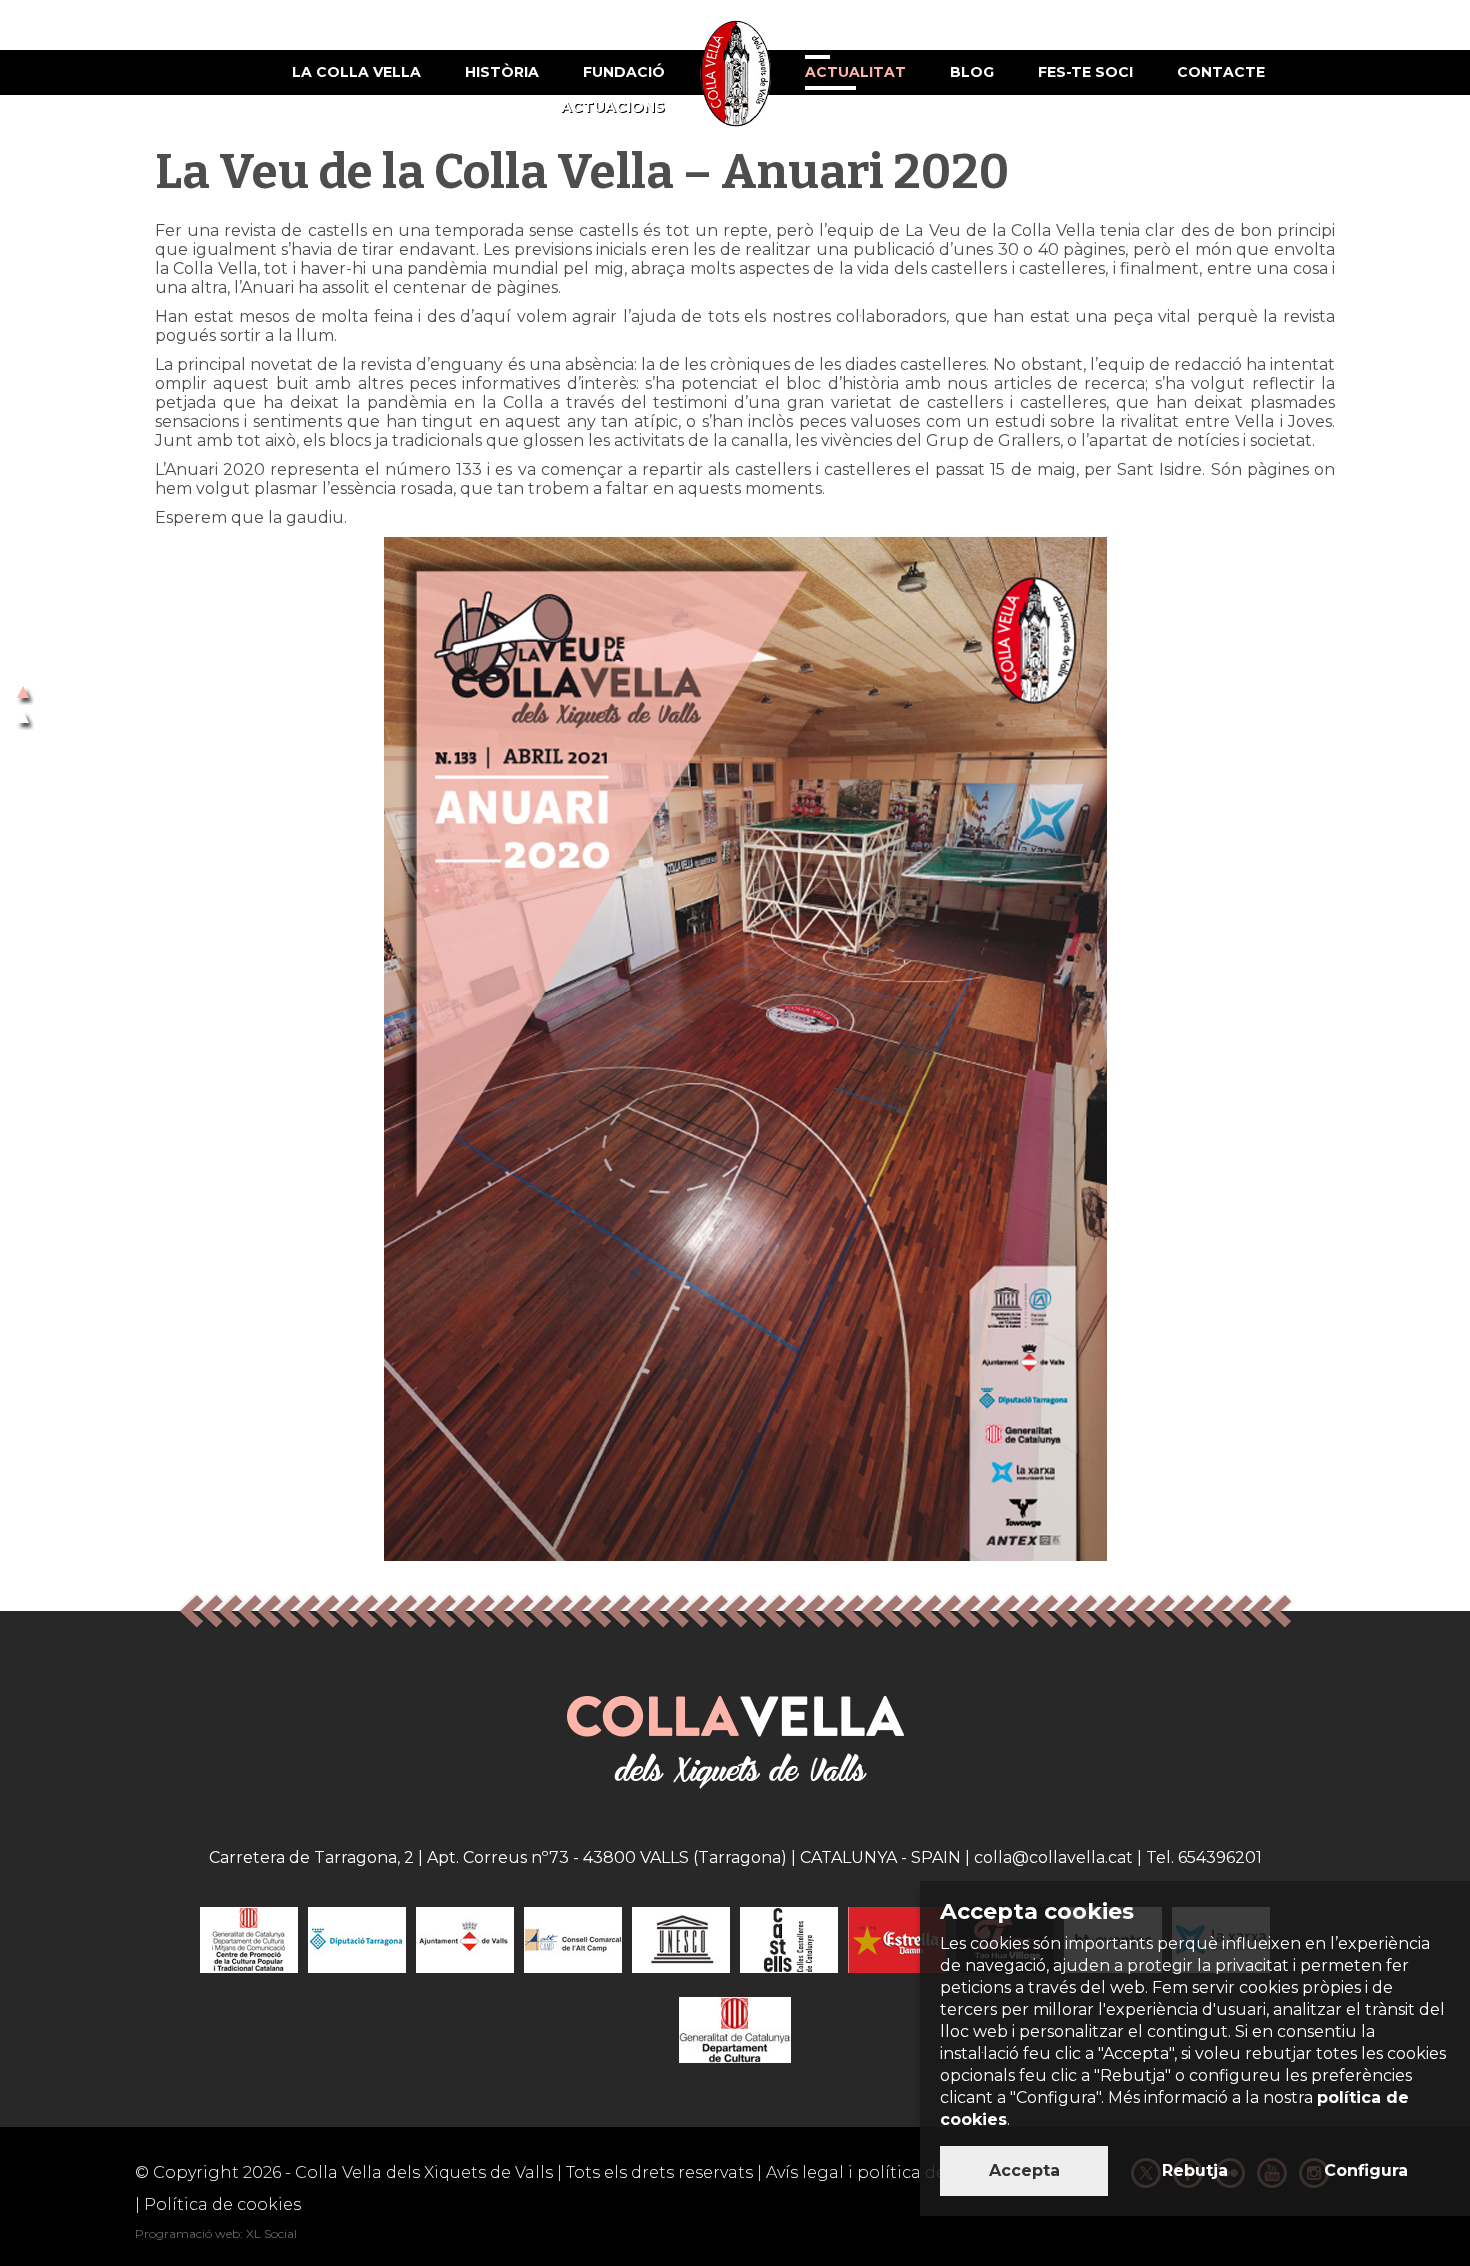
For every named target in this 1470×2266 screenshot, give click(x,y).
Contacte (1221, 72)
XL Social (271, 2233)
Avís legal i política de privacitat (898, 2172)
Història (502, 72)
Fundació (624, 72)
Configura (1366, 2170)
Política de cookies (222, 2204)
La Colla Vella (356, 72)
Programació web (187, 2233)
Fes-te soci (1085, 72)
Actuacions (613, 107)
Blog (972, 72)
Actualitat (855, 72)
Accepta (1024, 2170)
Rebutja (1195, 2170)
